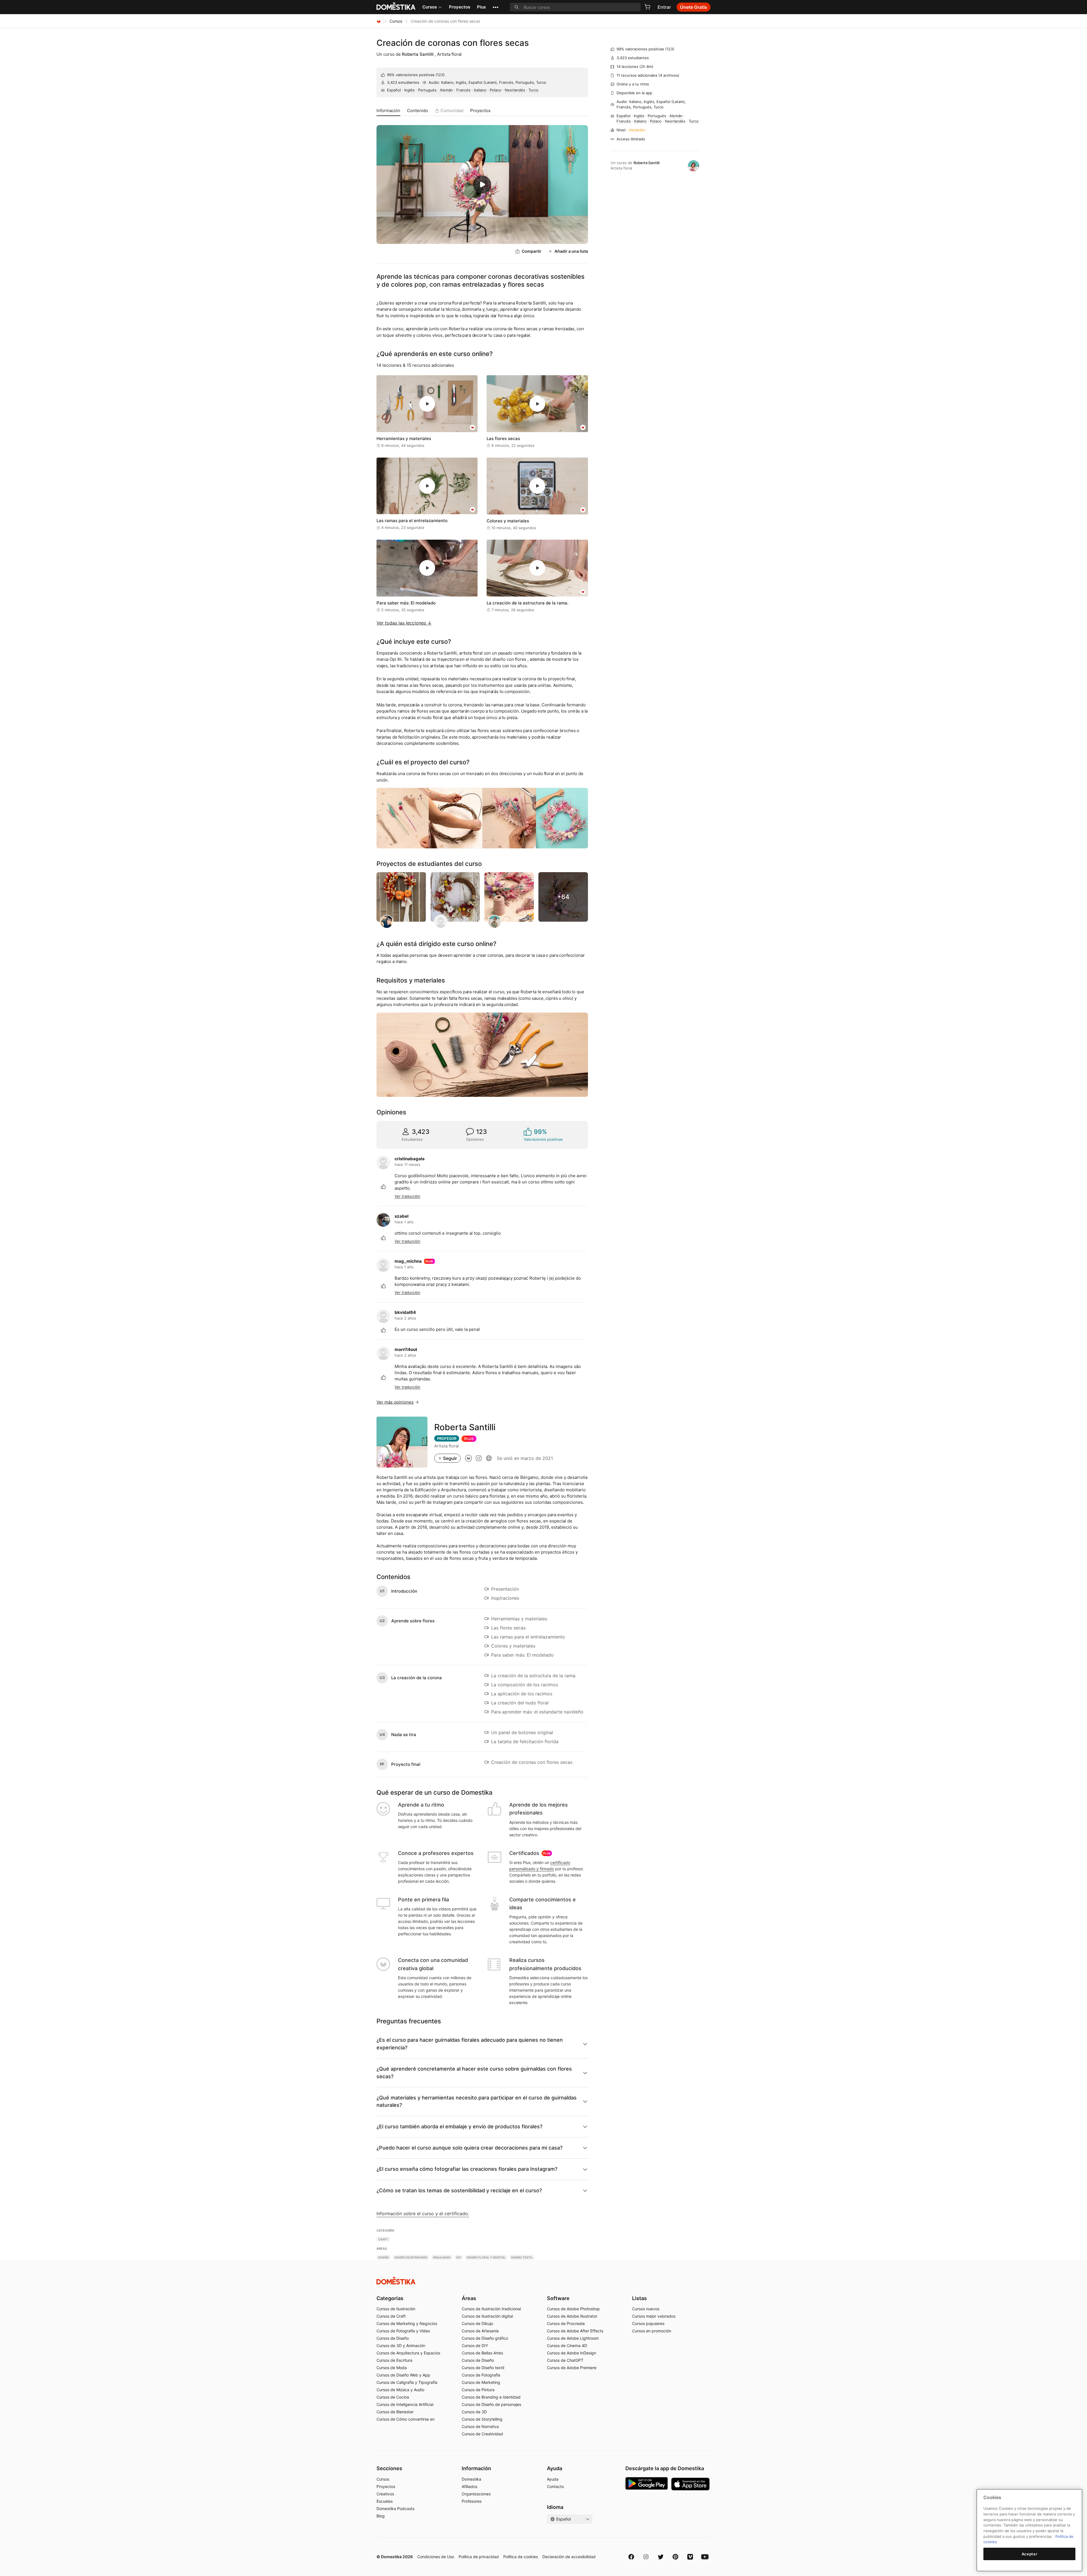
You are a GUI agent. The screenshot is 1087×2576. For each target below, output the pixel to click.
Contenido (418, 111)
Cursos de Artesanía (480, 2331)
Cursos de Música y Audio (400, 2390)
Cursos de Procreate (566, 2323)
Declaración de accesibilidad (569, 2557)
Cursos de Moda (392, 2368)
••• (496, 7)
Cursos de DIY (475, 2346)
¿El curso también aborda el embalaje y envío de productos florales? (459, 2126)
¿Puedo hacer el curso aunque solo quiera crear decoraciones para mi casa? (469, 2148)
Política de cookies (521, 2557)
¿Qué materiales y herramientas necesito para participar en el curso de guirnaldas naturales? (477, 2101)
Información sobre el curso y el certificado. (423, 2213)
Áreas (469, 2298)
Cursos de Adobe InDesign (572, 2353)
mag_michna (408, 1261)
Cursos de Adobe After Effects (575, 2331)
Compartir (532, 251)
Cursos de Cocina (393, 2397)
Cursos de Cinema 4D (567, 2346)
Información (388, 111)
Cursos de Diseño (393, 2338)
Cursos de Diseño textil (483, 2368)
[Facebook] (631, 2557)
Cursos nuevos (646, 2309)
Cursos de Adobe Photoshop (573, 2309)
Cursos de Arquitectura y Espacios (408, 2353)
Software (558, 2298)
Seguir (450, 1458)
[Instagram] (646, 2557)
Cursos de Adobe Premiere (572, 2368)
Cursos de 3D (474, 2412)
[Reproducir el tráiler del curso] (482, 185)
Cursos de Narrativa (480, 2426)
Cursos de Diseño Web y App (403, 2375)
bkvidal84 (405, 1312)
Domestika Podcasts (395, 2509)
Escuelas (385, 2501)
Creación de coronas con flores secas (453, 43)
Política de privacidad (479, 2557)
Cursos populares (648, 2323)
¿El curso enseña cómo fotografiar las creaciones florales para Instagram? (467, 2169)
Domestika (471, 2479)
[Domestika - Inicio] (379, 21)
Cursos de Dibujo (477, 2323)
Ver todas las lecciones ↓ (404, 623)
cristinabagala (410, 1159)
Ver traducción (407, 1196)
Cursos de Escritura (394, 2360)
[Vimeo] (690, 2557)
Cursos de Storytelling (482, 2419)
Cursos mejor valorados (654, 2316)
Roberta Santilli (418, 54)
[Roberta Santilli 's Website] (489, 1458)
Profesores (472, 2501)
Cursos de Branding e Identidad (491, 2397)
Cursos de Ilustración (396, 2309)
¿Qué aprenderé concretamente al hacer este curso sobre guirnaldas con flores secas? (474, 2072)
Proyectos (460, 7)
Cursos (430, 7)
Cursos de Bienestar (395, 2412)
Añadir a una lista (571, 251)
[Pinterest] (675, 2557)
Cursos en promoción (652, 2331)
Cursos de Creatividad (482, 2434)
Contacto (555, 2486)
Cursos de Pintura (478, 2390)
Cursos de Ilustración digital (487, 2316)
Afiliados (469, 2486)
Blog (381, 2516)
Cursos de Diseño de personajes (491, 2404)
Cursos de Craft (391, 2316)
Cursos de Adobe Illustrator (572, 2316)
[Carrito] (647, 7)
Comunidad (452, 111)
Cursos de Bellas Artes (482, 2353)
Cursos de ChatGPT (565, 2360)
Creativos (385, 2494)
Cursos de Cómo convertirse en (406, 2419)
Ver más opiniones (395, 1402)
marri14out (406, 1349)
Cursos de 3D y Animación (401, 2346)
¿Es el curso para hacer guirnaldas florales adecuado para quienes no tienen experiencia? (470, 2044)
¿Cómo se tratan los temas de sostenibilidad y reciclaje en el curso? (459, 2190)
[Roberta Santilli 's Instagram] (479, 1458)
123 (440, 75)
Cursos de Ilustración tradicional (491, 2309)
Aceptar (1030, 2554)
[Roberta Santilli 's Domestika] (468, 1458)
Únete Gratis (694, 7)
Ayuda (553, 2479)
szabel (402, 1216)
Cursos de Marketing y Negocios (407, 2323)
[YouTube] (705, 2557)
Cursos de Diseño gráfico (485, 2338)
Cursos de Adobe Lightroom (573, 2338)
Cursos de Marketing (481, 2382)
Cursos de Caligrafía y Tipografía (407, 2382)
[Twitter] (661, 2557)
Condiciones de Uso (436, 2557)
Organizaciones (476, 2494)
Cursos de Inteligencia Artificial (405, 2404)
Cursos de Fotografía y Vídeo (403, 2331)
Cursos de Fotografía (481, 2375)
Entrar (664, 7)
